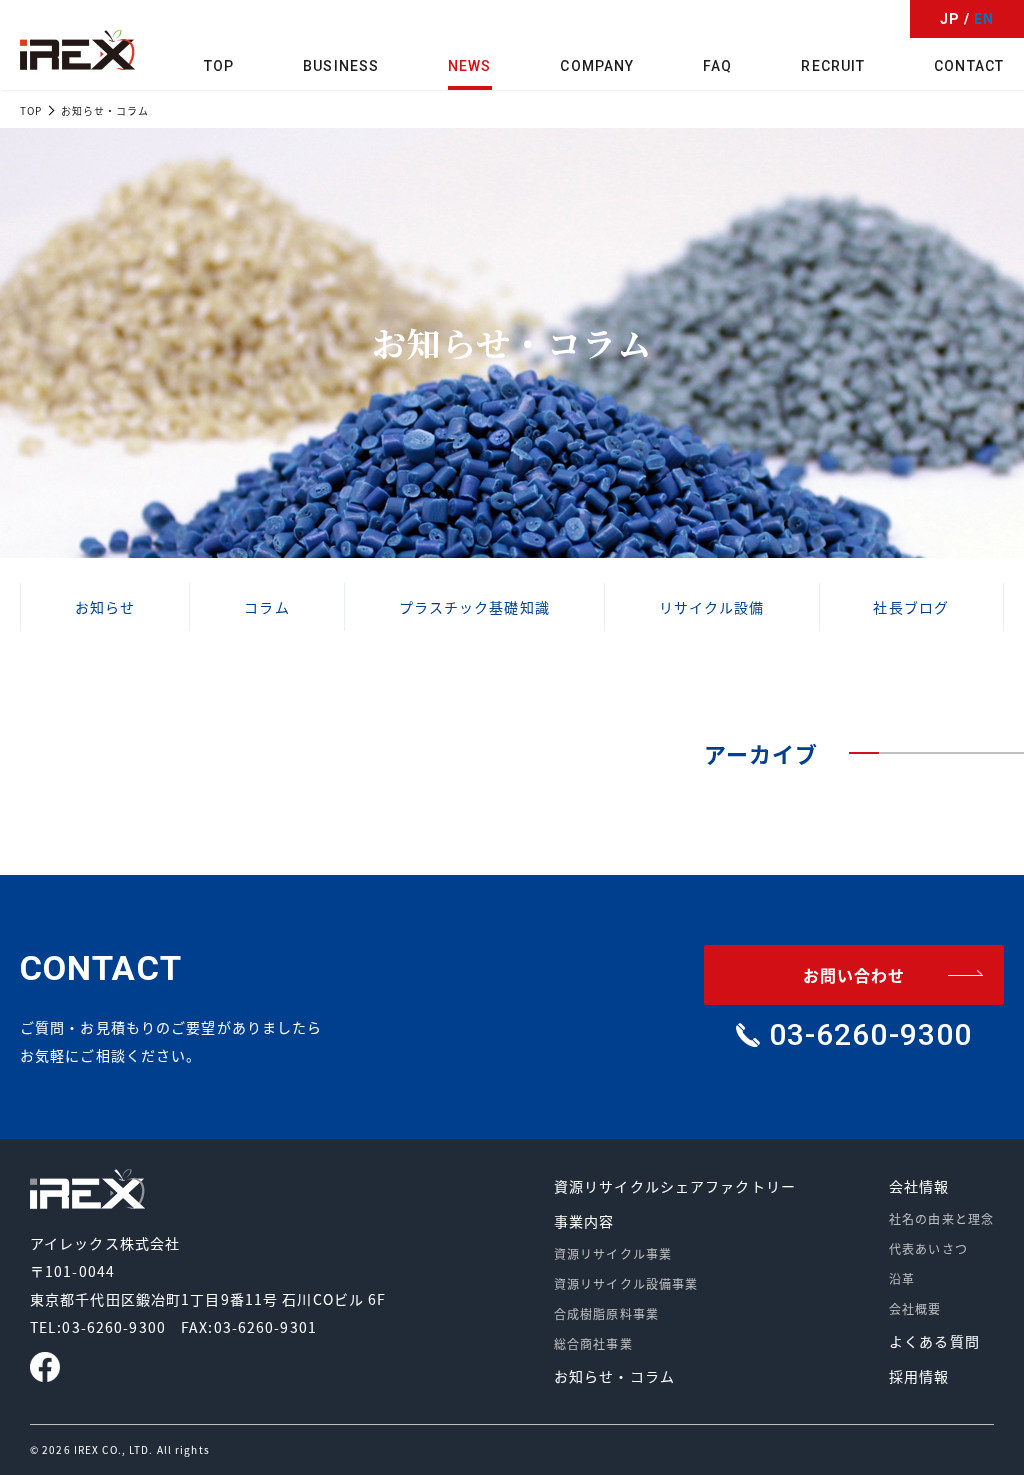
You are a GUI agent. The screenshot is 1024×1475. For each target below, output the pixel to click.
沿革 (902, 1278)
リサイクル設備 (712, 607)
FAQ (717, 66)
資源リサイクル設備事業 (626, 1283)
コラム (266, 607)
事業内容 (584, 1221)
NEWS (469, 66)
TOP (219, 66)
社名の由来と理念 (941, 1218)
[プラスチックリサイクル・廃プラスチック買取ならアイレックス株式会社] (77, 50)
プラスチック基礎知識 (474, 607)
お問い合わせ (854, 975)
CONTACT (969, 66)
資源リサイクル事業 (613, 1253)
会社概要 (915, 1308)
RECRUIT (833, 66)
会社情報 (919, 1186)
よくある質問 (934, 1341)
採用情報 (919, 1376)
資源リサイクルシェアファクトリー (675, 1186)
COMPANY (597, 66)
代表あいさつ (928, 1248)
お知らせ (105, 607)
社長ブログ (911, 607)
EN (984, 19)
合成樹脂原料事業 (606, 1313)
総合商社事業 (593, 1343)
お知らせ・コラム (614, 1376)
